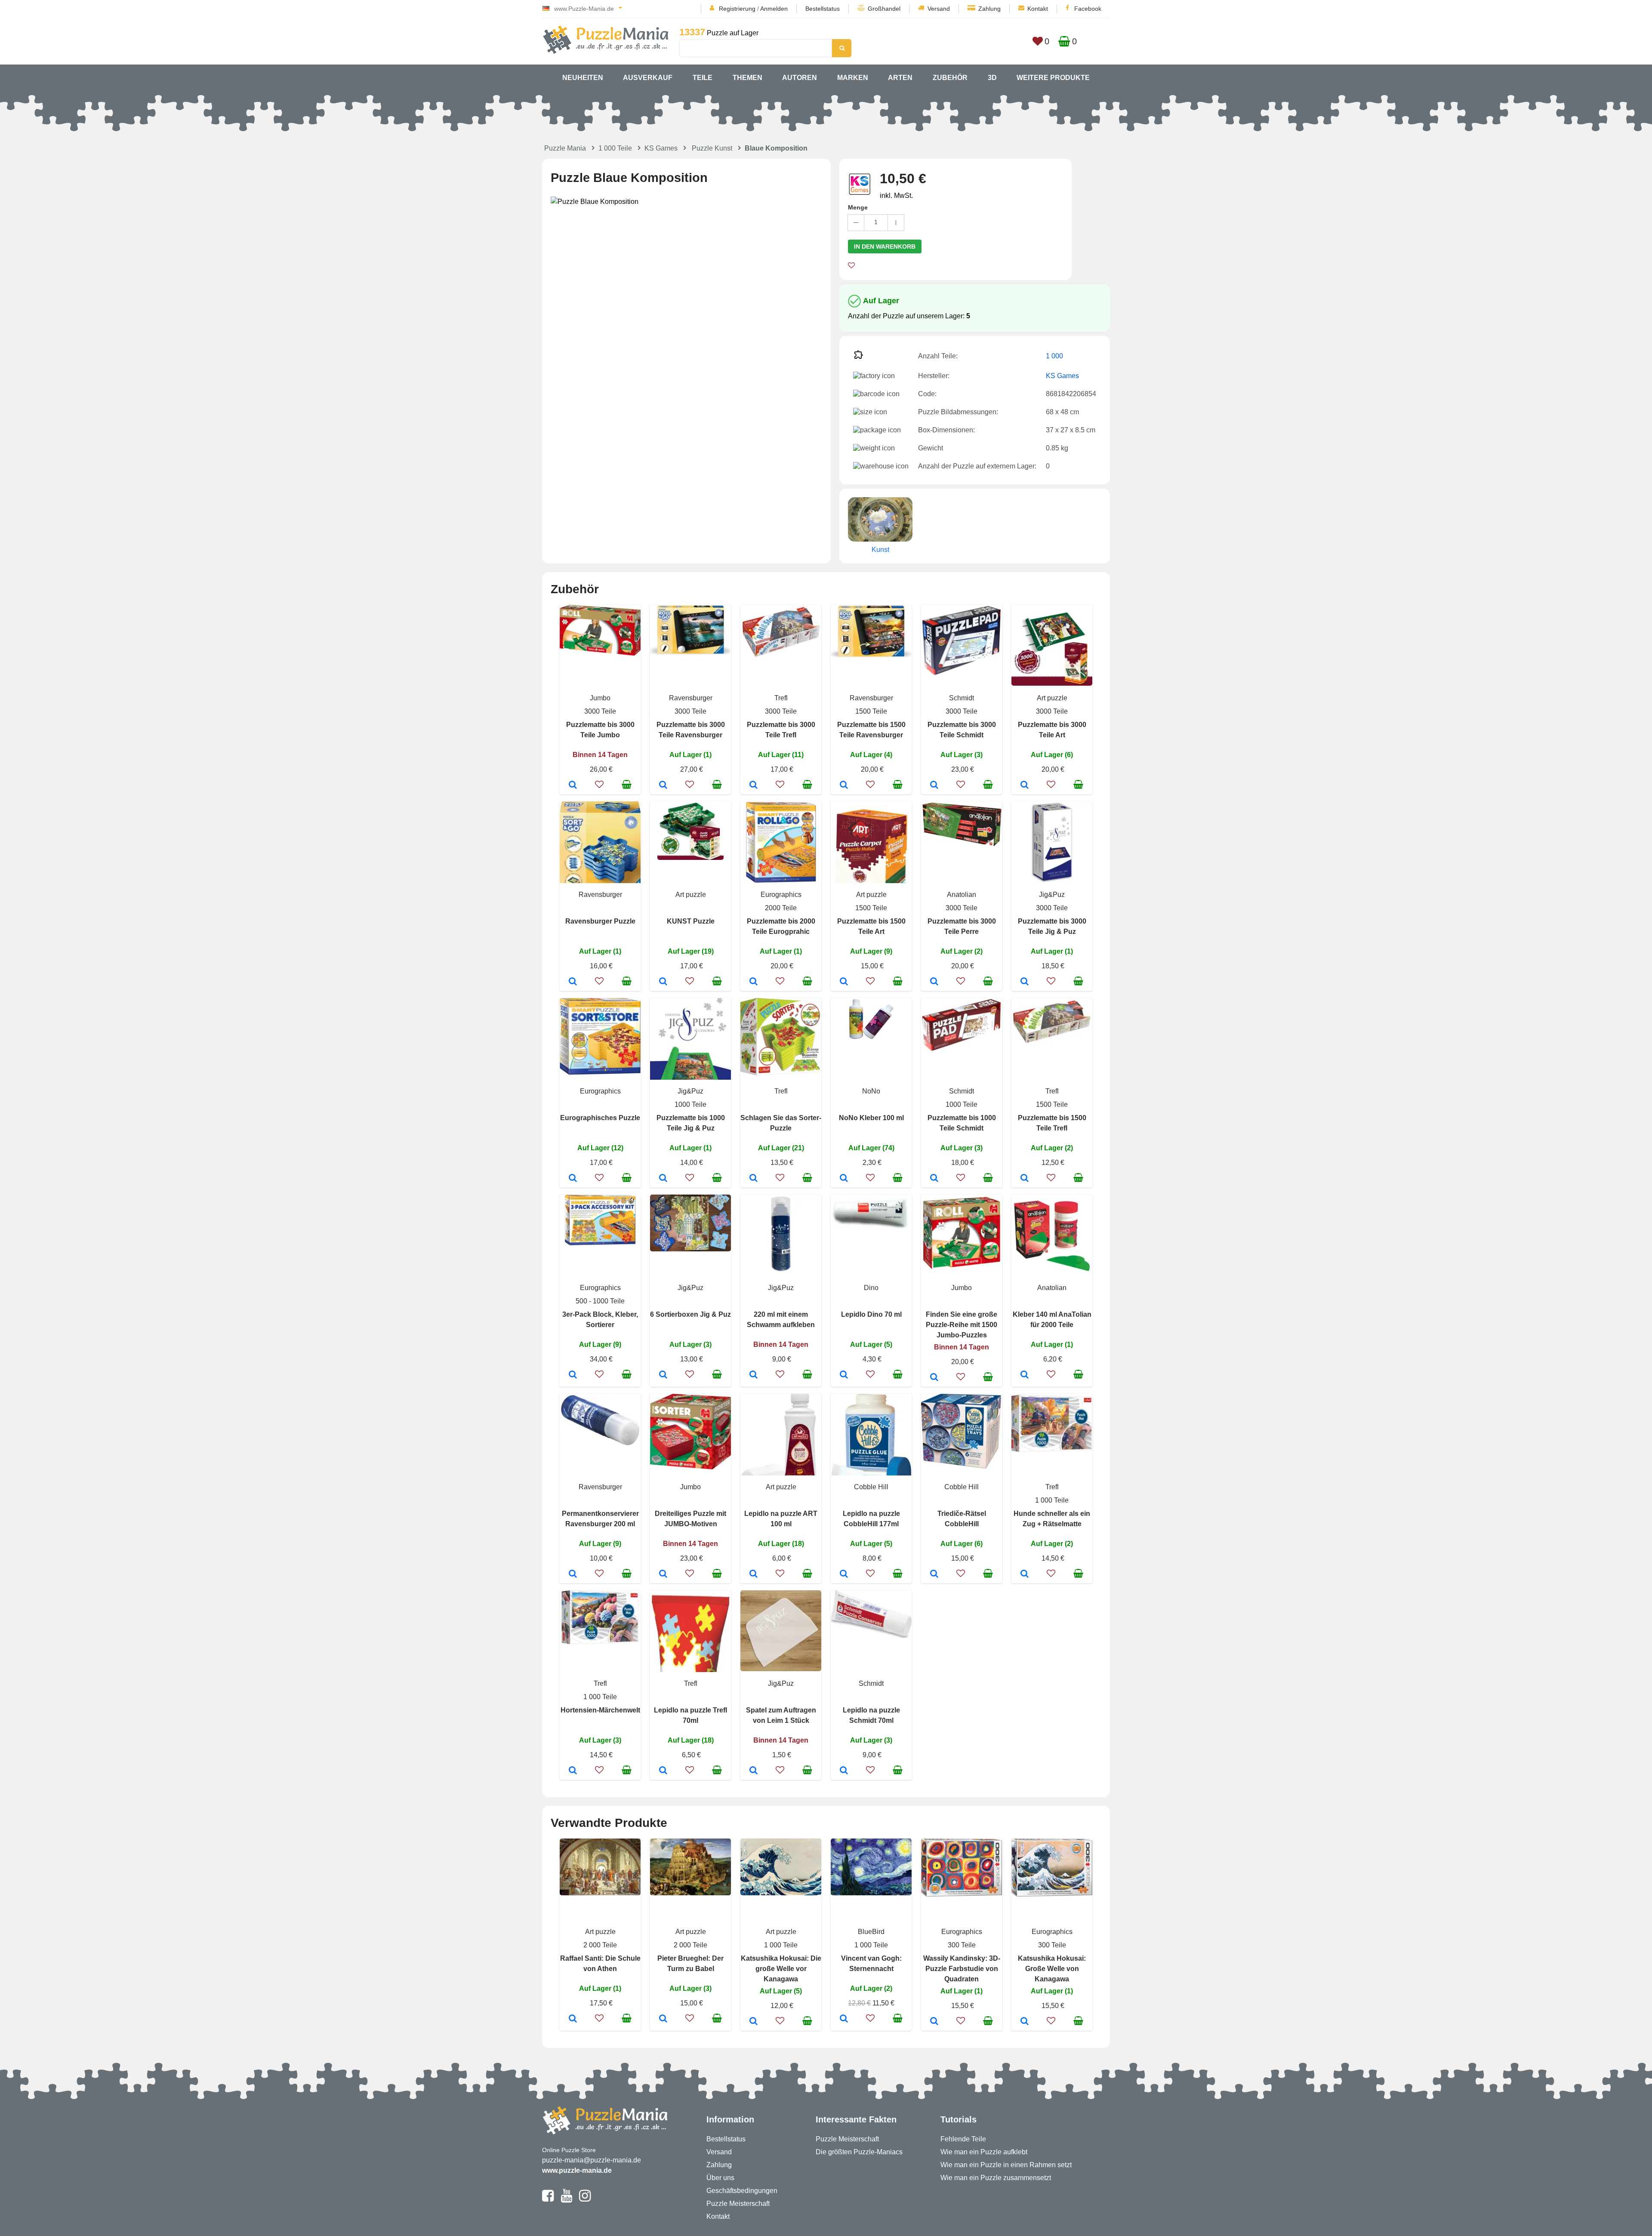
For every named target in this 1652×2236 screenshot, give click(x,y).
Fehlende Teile (963, 2139)
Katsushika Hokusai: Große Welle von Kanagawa (1052, 1969)
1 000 (1054, 356)
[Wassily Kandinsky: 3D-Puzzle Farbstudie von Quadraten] (934, 2022)
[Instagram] (585, 2199)
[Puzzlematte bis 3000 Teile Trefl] (754, 785)
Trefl (781, 698)
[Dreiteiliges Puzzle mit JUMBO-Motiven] (663, 1574)
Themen (747, 78)
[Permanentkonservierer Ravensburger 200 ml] (573, 1574)
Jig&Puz (1052, 895)
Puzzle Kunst (712, 148)
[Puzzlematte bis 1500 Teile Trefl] (1025, 1179)
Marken (853, 78)
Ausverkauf (648, 78)
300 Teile (962, 1945)
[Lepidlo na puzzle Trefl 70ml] (663, 1771)
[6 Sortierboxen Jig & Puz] (663, 1375)
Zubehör (950, 78)
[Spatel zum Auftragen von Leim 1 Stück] (754, 1771)
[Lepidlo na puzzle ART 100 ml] (754, 1574)
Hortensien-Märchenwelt (600, 1710)
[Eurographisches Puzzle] (573, 1179)
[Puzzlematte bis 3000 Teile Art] (1025, 785)
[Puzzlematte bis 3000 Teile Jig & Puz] (1025, 982)
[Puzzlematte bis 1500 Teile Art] (844, 982)
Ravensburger (691, 698)
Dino (871, 1288)
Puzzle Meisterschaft (738, 2204)
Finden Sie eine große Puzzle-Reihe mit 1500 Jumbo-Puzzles (962, 1325)
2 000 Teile (600, 1945)
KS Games (661, 148)
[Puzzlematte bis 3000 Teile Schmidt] (934, 785)
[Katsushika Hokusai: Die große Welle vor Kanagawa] (754, 2022)
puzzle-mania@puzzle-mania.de (592, 2160)
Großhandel (884, 9)
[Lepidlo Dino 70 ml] (844, 1375)
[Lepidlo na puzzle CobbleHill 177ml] (844, 1574)
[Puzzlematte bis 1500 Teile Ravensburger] (844, 785)
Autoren (800, 78)
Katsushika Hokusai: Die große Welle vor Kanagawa (781, 1969)
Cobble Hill (871, 1487)
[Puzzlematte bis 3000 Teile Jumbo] (573, 785)
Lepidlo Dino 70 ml (871, 1314)
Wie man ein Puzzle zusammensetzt (996, 2178)
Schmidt (962, 698)
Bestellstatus (823, 9)
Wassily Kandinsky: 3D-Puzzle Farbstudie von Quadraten (962, 1969)
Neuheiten (583, 78)
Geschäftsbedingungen (742, 2191)
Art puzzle (1052, 698)
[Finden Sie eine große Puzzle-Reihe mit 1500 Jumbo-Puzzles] (934, 1378)
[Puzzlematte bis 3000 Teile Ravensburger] (663, 785)
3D (992, 78)
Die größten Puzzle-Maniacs (859, 2152)
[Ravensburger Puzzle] (573, 982)
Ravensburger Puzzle (600, 921)
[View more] (600, 653)
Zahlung (989, 9)
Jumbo (600, 698)
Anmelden (774, 9)
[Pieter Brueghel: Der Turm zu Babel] (663, 2019)
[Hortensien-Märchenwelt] (573, 1771)
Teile (703, 78)
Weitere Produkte (1053, 78)
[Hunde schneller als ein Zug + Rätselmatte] (1025, 1574)
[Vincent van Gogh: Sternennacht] (844, 2019)
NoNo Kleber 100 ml (871, 1118)
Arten (900, 78)
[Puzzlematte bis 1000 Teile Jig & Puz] (663, 1179)
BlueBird (871, 1932)
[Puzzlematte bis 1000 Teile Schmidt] (934, 1179)
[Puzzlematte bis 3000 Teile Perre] (934, 982)
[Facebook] (548, 2199)
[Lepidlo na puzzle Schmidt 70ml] (844, 1771)
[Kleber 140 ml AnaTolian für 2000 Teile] (1025, 1375)
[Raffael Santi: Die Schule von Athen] (573, 2019)
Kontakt (1038, 9)
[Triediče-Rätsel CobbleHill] (934, 1574)
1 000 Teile (615, 148)
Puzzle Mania (565, 148)
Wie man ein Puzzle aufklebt (984, 2152)
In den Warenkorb (885, 246)
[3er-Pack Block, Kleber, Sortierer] (573, 1375)
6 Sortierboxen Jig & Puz (690, 1314)
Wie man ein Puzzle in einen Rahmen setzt (1006, 2165)
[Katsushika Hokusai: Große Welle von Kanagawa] (1025, 2022)
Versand (939, 9)
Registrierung (737, 9)
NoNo (871, 1091)
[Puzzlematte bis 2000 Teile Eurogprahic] (754, 982)
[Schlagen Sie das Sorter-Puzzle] (754, 1179)
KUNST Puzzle (691, 921)
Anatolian (962, 895)
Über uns (720, 2178)
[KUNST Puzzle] (663, 982)
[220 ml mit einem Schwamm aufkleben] (754, 1375)
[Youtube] (566, 2199)
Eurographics (781, 895)
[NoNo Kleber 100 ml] (844, 1179)
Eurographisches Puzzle (600, 1118)
